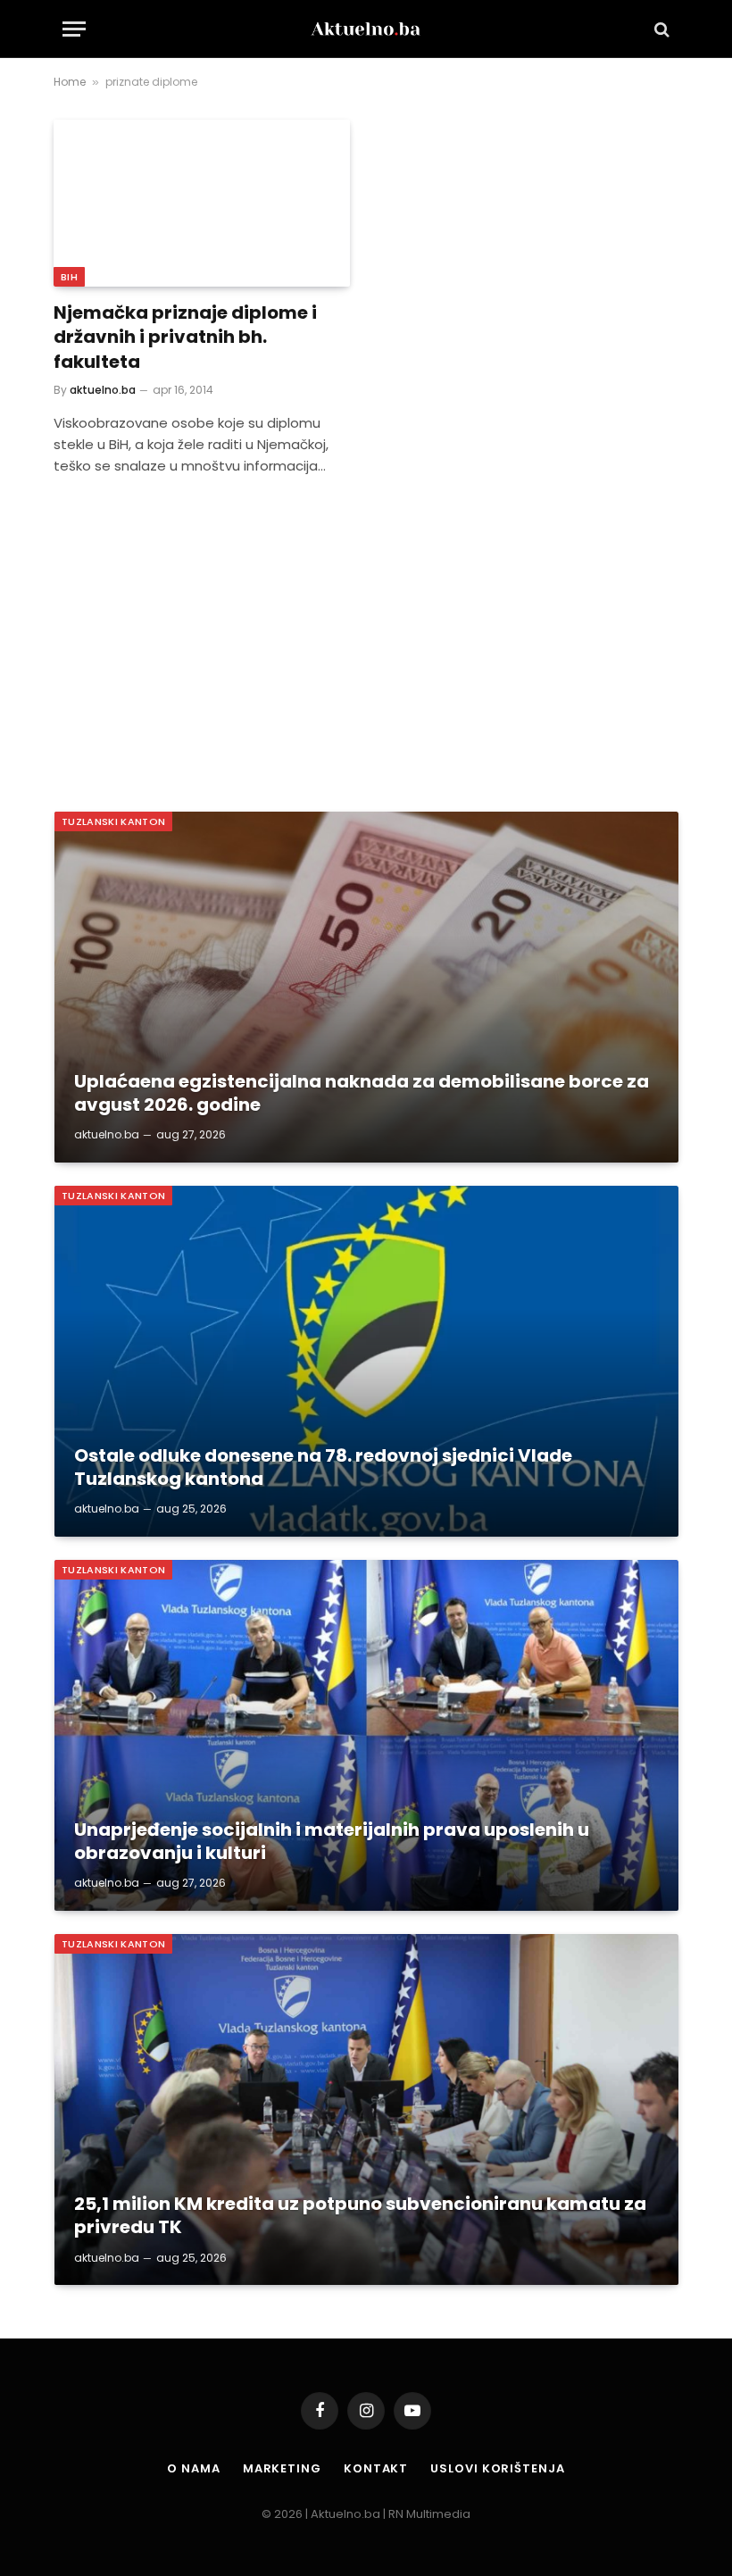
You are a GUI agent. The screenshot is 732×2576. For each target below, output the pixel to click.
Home (70, 82)
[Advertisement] (366, 646)
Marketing (282, 2468)
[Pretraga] (660, 29)
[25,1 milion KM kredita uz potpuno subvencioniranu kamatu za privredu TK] (366, 2109)
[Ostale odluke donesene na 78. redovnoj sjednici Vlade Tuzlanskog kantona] (366, 1361)
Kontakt (376, 2468)
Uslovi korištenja (497, 2468)
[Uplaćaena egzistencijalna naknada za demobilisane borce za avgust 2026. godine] (366, 987)
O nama (193, 2468)
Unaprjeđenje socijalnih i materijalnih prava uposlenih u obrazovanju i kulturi (332, 1842)
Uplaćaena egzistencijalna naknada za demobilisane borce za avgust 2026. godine (362, 1093)
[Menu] (74, 29)
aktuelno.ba (103, 390)
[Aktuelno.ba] (366, 29)
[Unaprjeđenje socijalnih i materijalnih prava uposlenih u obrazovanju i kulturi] (366, 1735)
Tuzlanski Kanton (113, 821)
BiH (69, 277)
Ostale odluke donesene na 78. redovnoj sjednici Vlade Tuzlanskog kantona (323, 1467)
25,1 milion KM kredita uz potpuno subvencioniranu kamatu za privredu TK (360, 2216)
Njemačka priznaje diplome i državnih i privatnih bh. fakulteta (185, 337)
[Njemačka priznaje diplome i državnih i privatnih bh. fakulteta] (202, 203)
